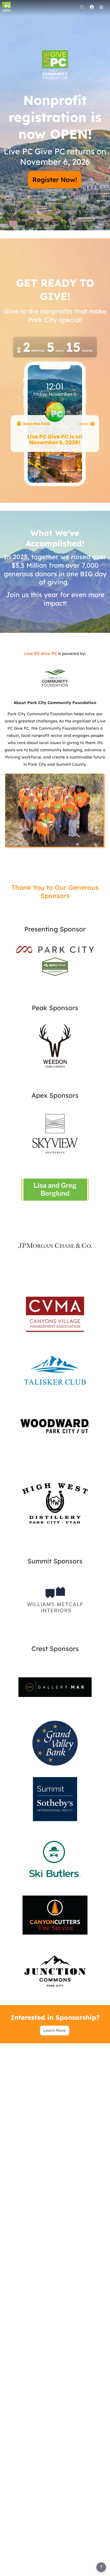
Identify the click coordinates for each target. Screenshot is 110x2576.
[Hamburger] (101, 7)
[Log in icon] (92, 7)
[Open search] (82, 7)
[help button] (101, 2567)
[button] (55, 677)
